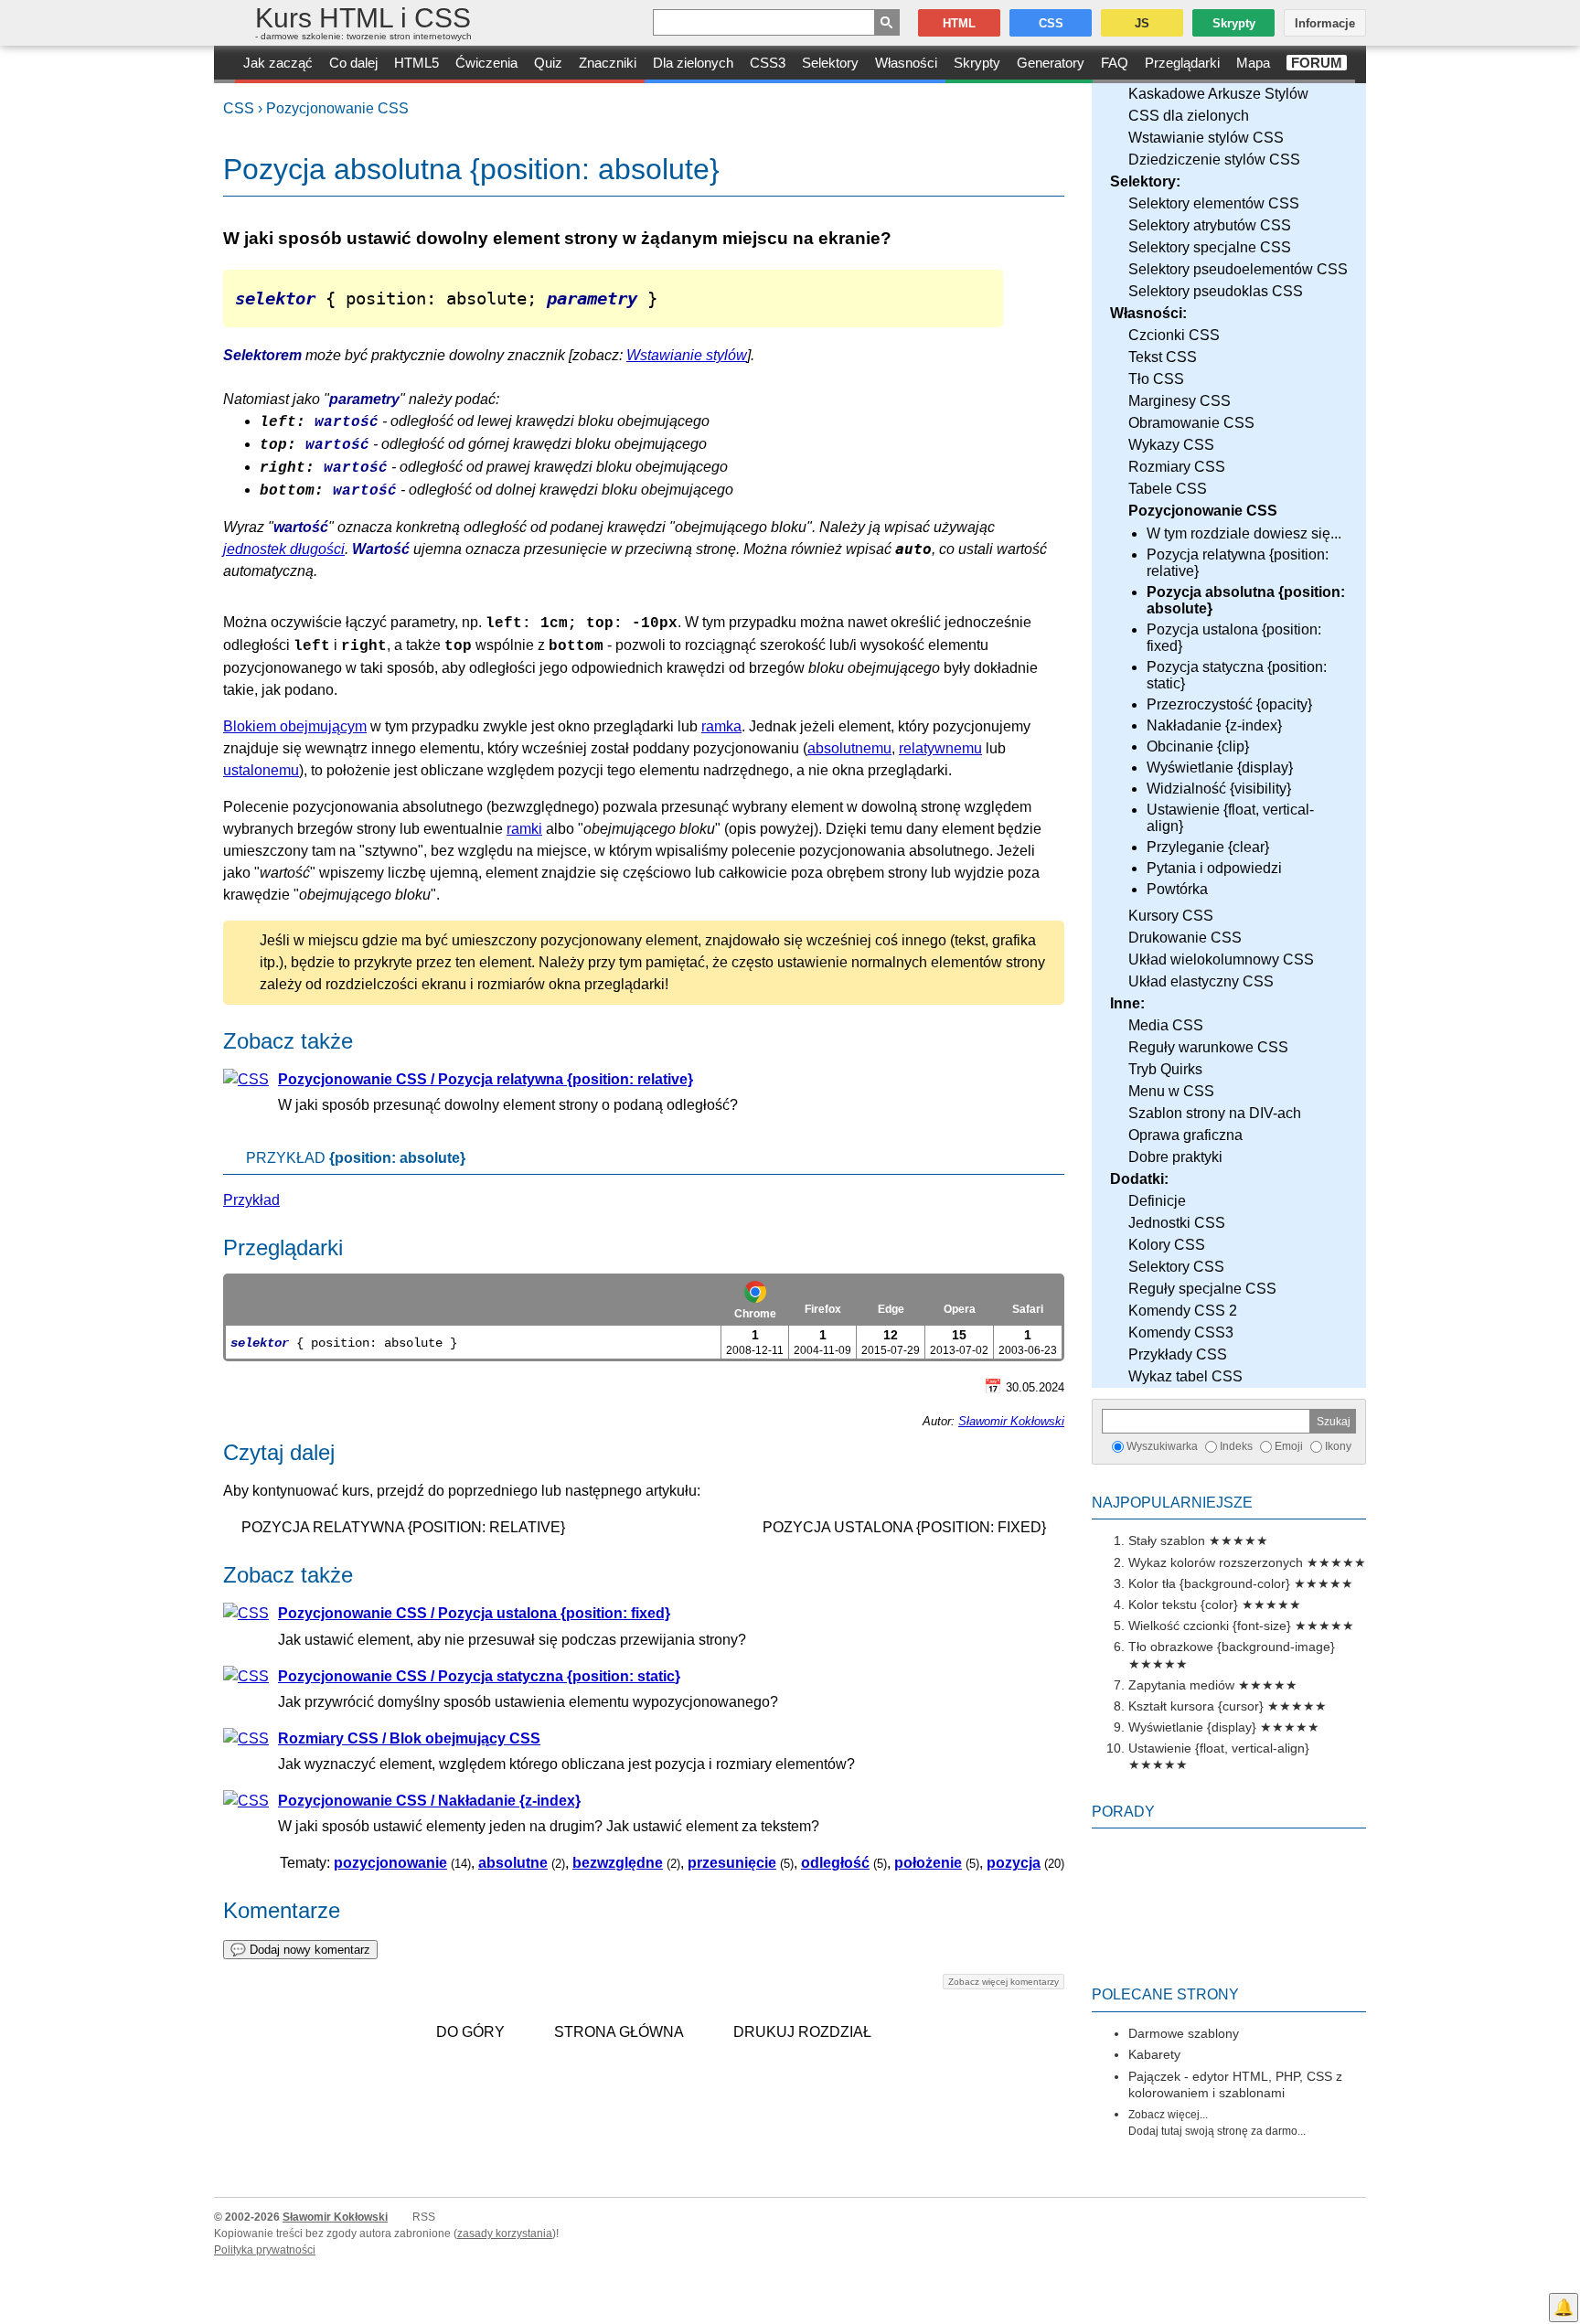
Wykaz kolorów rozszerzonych (1216, 1562)
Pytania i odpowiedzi (1214, 868)
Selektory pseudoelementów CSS (1238, 269)
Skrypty (977, 63)
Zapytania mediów (1181, 1685)
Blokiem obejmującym (295, 726)
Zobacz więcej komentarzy (1004, 1982)
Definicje (1157, 1201)
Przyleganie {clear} (1208, 847)
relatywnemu (940, 748)
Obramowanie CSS (1191, 423)
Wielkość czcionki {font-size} (1210, 1626)
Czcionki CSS (1174, 335)
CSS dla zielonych (1189, 116)
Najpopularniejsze (1172, 1503)
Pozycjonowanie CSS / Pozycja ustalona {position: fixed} (474, 1613)
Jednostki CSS (1177, 1223)
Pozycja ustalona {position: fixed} (1234, 638)
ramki (524, 829)
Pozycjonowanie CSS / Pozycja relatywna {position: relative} (486, 1079)
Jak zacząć (278, 63)
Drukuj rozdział (802, 2032)
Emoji (1289, 1446)
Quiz (548, 63)
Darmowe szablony (1184, 2033)
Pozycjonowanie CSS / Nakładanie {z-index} (429, 1801)
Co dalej (353, 63)
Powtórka (1177, 889)
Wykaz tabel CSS (1185, 1376)
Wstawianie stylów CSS (1206, 138)
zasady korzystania (505, 2233)
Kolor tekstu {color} (1183, 1604)
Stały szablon (1167, 1540)
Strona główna (619, 2032)
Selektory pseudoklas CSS (1216, 291)
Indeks (1236, 1446)
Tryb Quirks (1165, 1069)
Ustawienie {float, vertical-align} (1230, 818)
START (224, 64)
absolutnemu (849, 748)
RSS (424, 2217)
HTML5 (416, 63)
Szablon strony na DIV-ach (1215, 1113)
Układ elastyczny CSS (1201, 981)
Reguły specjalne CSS (1202, 1289)
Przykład (251, 1200)
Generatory (1051, 63)
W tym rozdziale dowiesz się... (1244, 533)
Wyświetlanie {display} (1220, 768)
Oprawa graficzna (1185, 1135)
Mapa (1253, 63)
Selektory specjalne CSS (1210, 247)
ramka (721, 726)
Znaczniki (608, 63)
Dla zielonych (693, 63)
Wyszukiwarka (1162, 1446)
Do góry (470, 2032)
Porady (1123, 1812)
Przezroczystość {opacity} (1229, 704)
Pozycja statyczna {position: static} (1237, 675)
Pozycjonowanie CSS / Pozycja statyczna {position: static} (479, 1676)
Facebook (1564, 2275)
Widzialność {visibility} (1219, 789)
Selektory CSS (1176, 1267)
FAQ (1115, 63)
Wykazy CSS (1171, 445)
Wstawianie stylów (687, 355)
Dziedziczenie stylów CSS (1214, 160)
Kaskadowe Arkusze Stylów (1218, 94)
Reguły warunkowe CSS (1208, 1047)
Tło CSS (1156, 379)
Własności (906, 63)
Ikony (1338, 1446)
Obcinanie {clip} (1198, 746)
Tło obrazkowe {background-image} (1232, 1647)
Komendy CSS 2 (1183, 1311)
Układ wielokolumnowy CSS (1221, 959)
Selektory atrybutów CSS (1210, 225)
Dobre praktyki (1175, 1157)
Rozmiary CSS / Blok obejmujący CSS (409, 1738)
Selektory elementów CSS (1214, 203)
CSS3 (768, 63)
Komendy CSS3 (1181, 1333)
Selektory (830, 63)
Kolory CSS (1167, 1245)
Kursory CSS (1171, 916)
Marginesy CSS (1180, 401)
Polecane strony (1165, 1994)
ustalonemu (261, 770)
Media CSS (1166, 1025)
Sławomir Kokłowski (1011, 1421)
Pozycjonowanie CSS (337, 108)
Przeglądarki (1182, 63)
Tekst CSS (1163, 357)
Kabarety (1154, 2054)
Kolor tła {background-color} (1209, 1583)
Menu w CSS (1171, 1091)
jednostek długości (284, 549)
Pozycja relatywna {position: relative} (1238, 563)
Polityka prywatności (265, 2250)
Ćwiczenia (486, 63)
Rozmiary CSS (1177, 467)
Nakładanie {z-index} (1214, 725)
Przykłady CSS (1178, 1354)
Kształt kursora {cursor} (1196, 1706)
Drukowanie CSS (1185, 938)
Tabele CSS (1168, 489)
